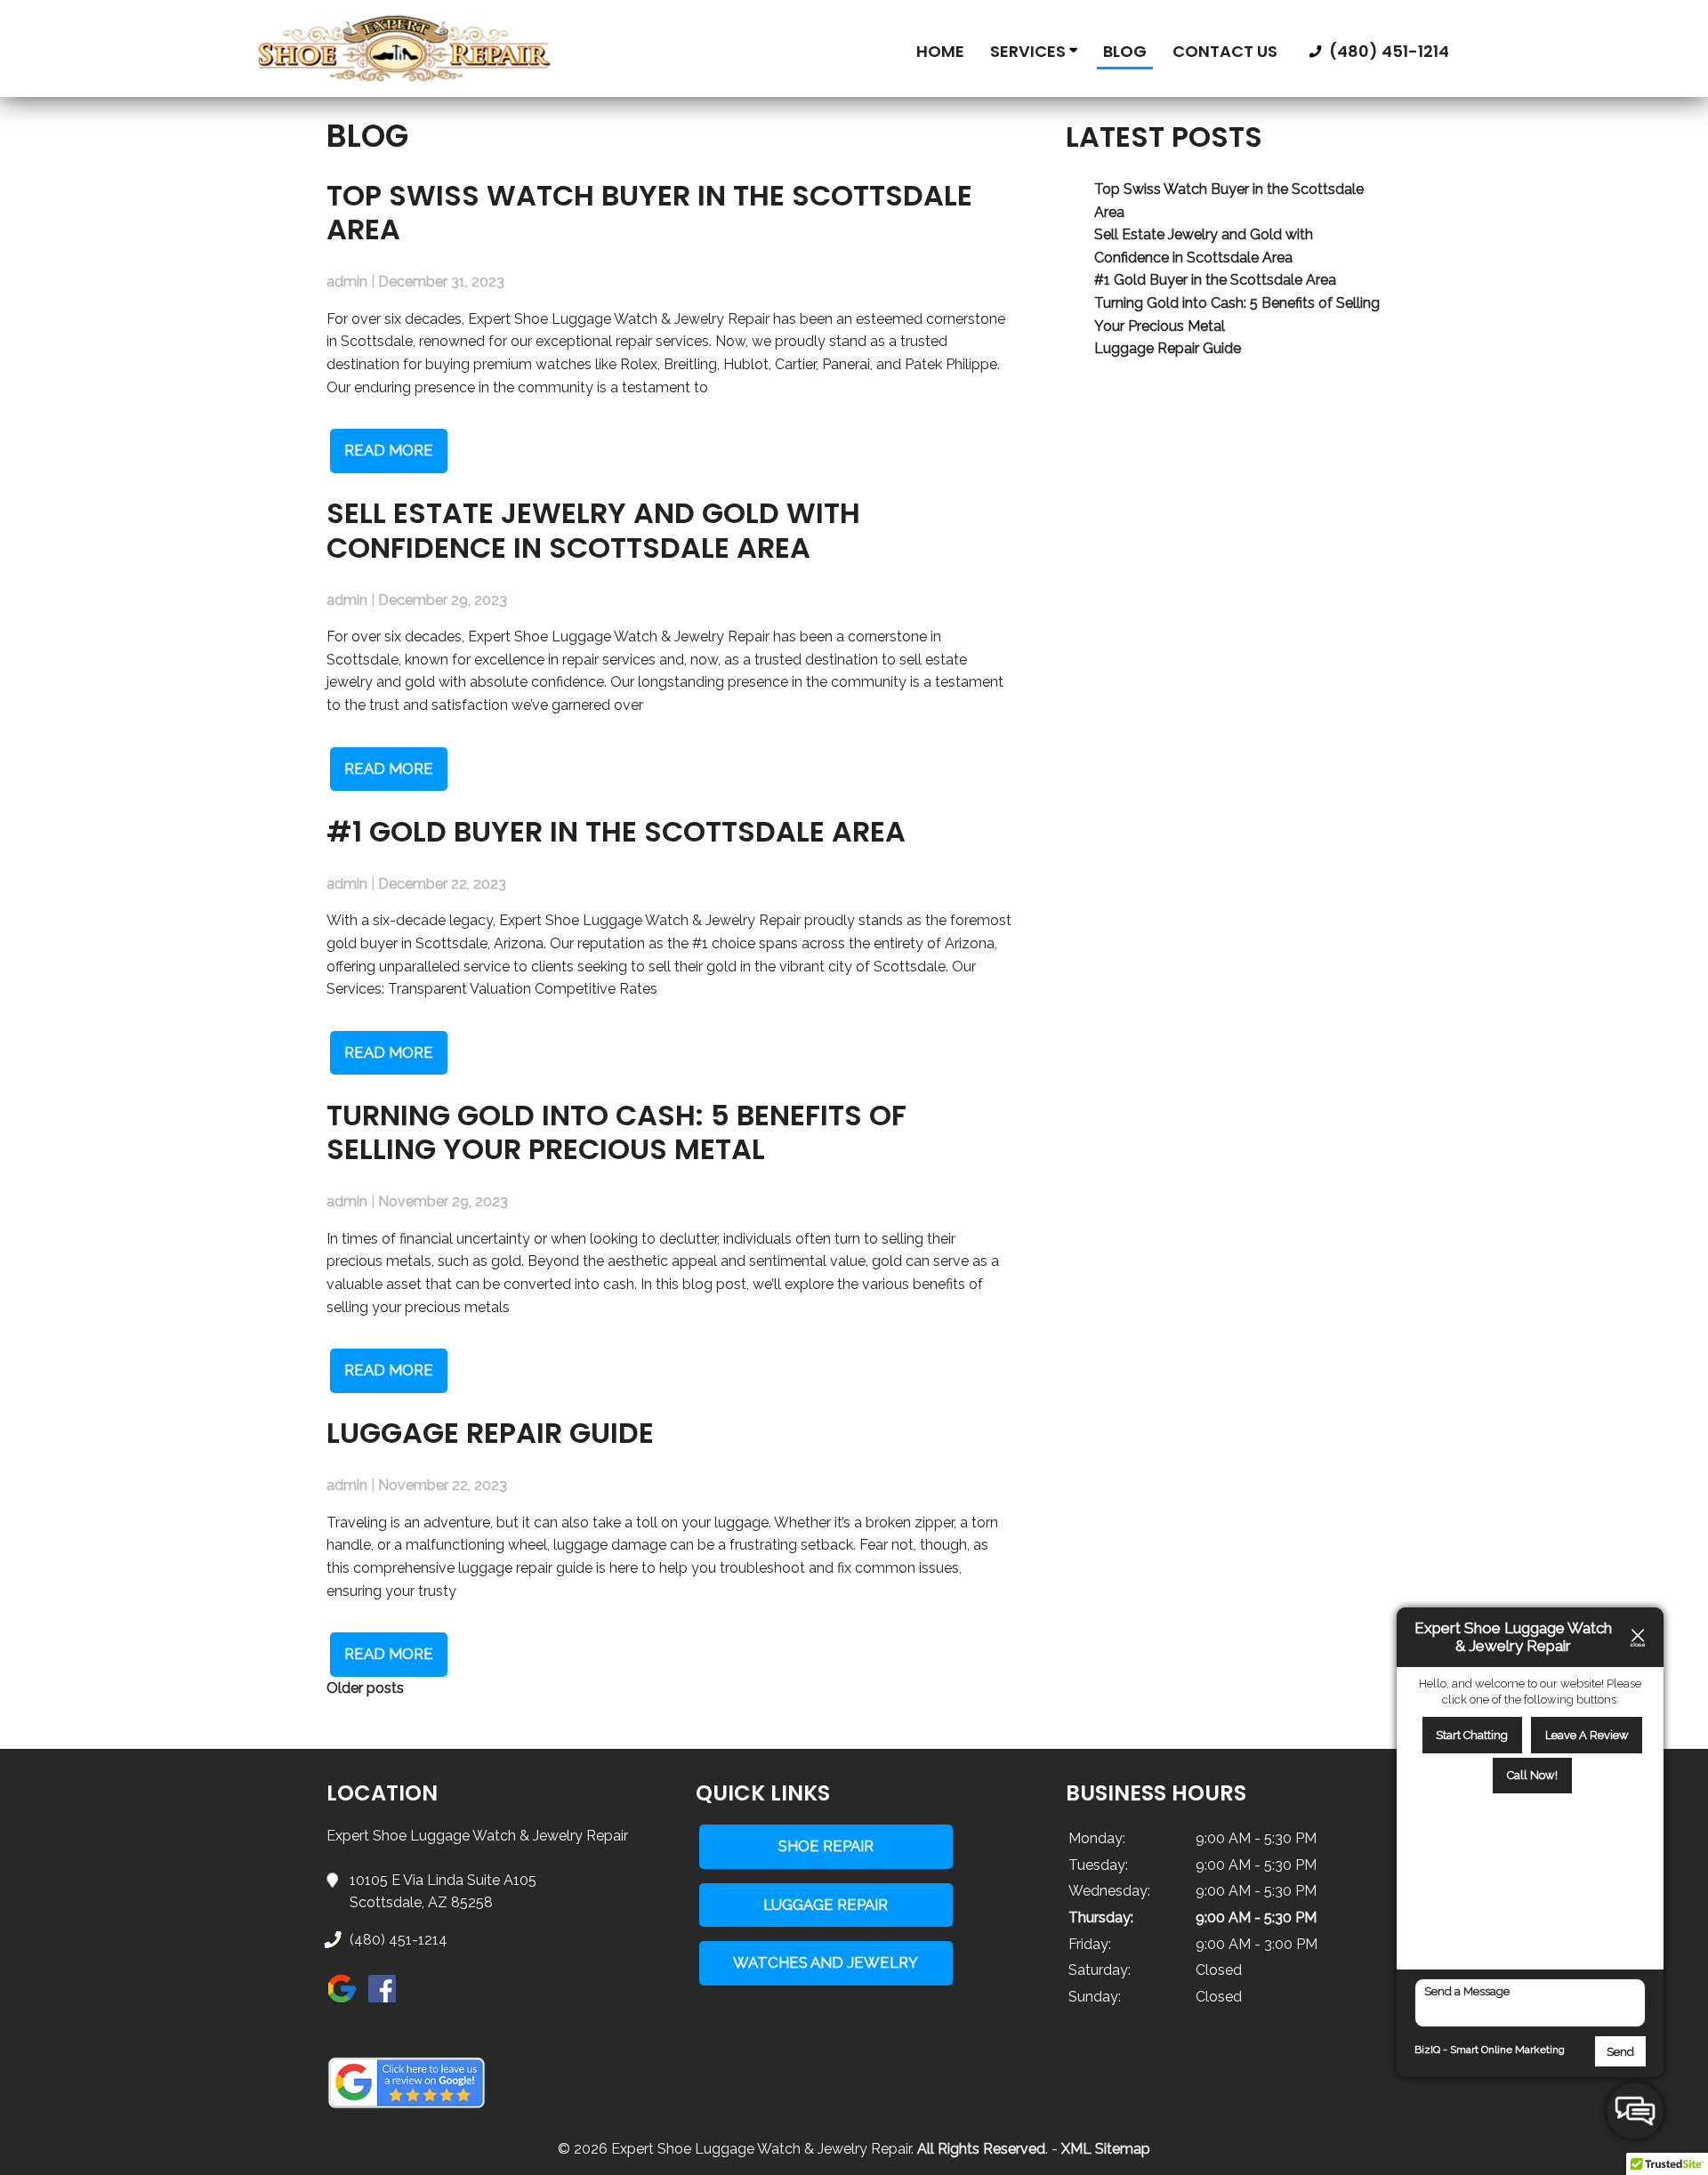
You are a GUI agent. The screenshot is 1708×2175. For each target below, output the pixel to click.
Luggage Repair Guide (490, 1433)
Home (940, 51)
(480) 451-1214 (1387, 51)
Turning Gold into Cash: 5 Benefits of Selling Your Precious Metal (616, 1132)
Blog (1125, 51)
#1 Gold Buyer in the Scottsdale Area (616, 831)
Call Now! (1532, 1775)
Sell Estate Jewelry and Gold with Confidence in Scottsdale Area (593, 530)
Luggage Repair (826, 1905)
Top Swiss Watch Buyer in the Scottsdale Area (649, 212)
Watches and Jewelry (826, 1962)
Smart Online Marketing (1507, 2050)
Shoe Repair (826, 1846)
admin (347, 282)
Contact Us (1225, 51)
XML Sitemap (1106, 2149)
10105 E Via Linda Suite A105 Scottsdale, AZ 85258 (443, 1892)
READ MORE (389, 450)
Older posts (365, 1688)
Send (1620, 2052)
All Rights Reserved (981, 2149)
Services (1030, 51)
